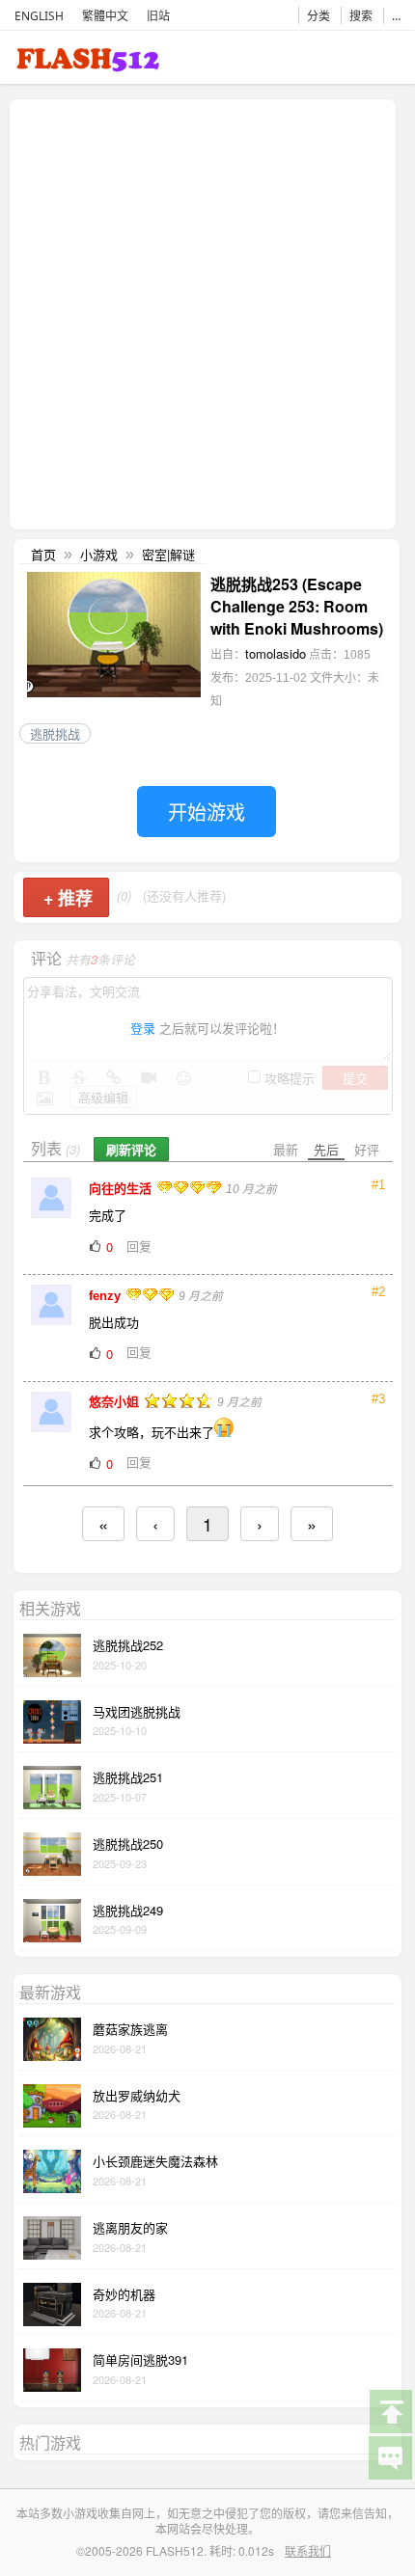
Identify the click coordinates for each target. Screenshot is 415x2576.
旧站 (158, 16)
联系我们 (308, 2550)
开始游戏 (207, 812)
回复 (139, 1246)
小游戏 (99, 554)
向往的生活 (122, 1189)
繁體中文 (105, 16)
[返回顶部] (390, 2410)
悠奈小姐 (116, 1402)
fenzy (107, 1296)
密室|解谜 (168, 554)
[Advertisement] (207, 312)
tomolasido (276, 653)
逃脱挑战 (55, 733)
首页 (43, 554)
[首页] (88, 63)
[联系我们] (390, 2456)
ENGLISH (39, 16)
